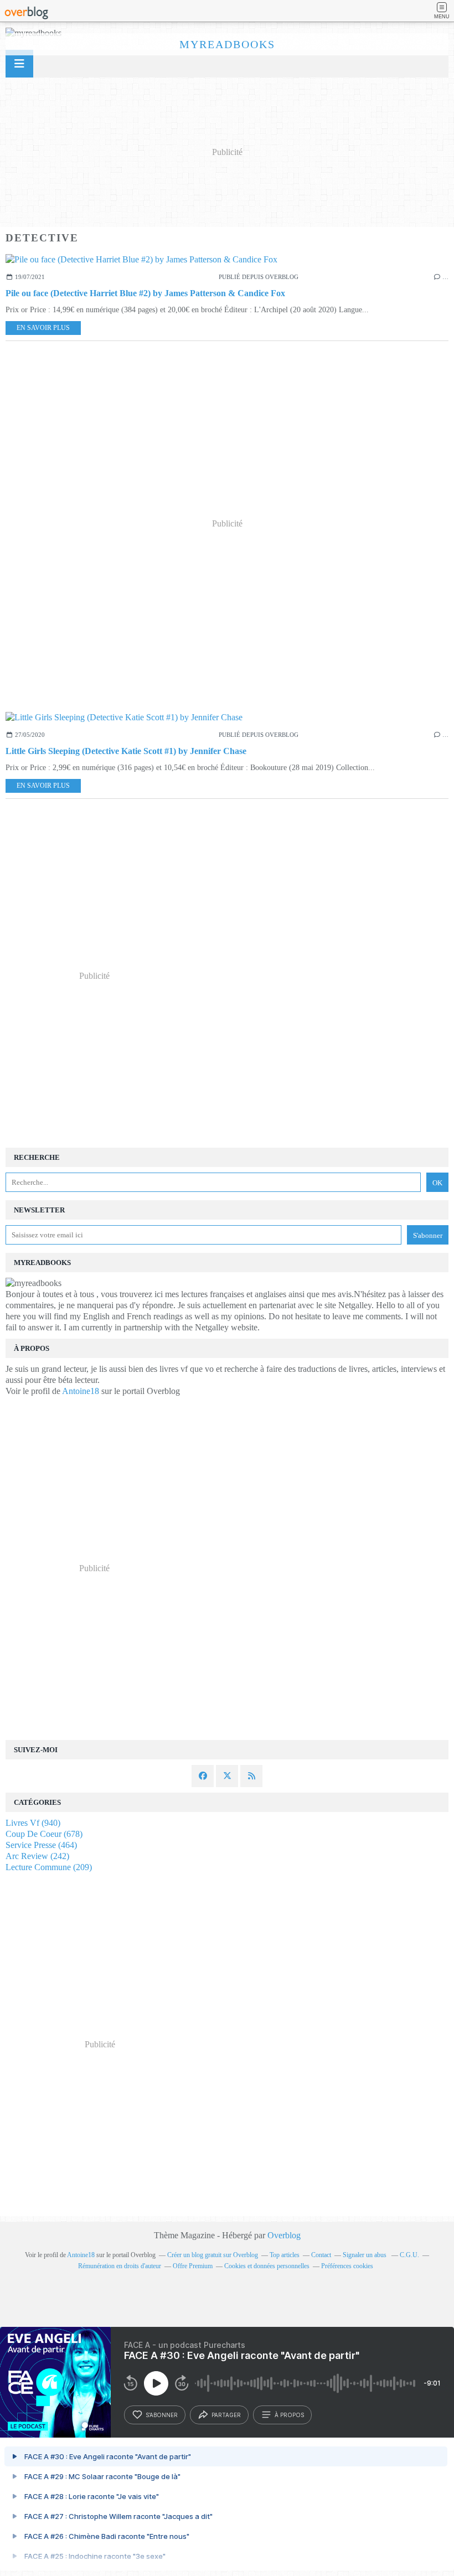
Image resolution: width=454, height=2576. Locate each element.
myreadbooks (227, 44)
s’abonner (162, 2415)
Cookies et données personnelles (267, 2266)
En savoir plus (43, 328)
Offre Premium (193, 2266)
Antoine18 (81, 1391)
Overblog (284, 2235)
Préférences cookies (347, 2266)
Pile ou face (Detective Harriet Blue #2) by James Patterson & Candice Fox (145, 293)
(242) (37, 1856)
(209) (49, 1867)
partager (226, 2415)
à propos (289, 2415)
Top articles (285, 2255)
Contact (321, 2255)
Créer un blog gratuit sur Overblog (213, 2255)
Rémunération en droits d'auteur (120, 2266)
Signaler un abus (365, 2255)
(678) (44, 1834)
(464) (41, 1845)
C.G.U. (409, 2255)
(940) (33, 1823)
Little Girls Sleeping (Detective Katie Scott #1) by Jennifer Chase (126, 751)
